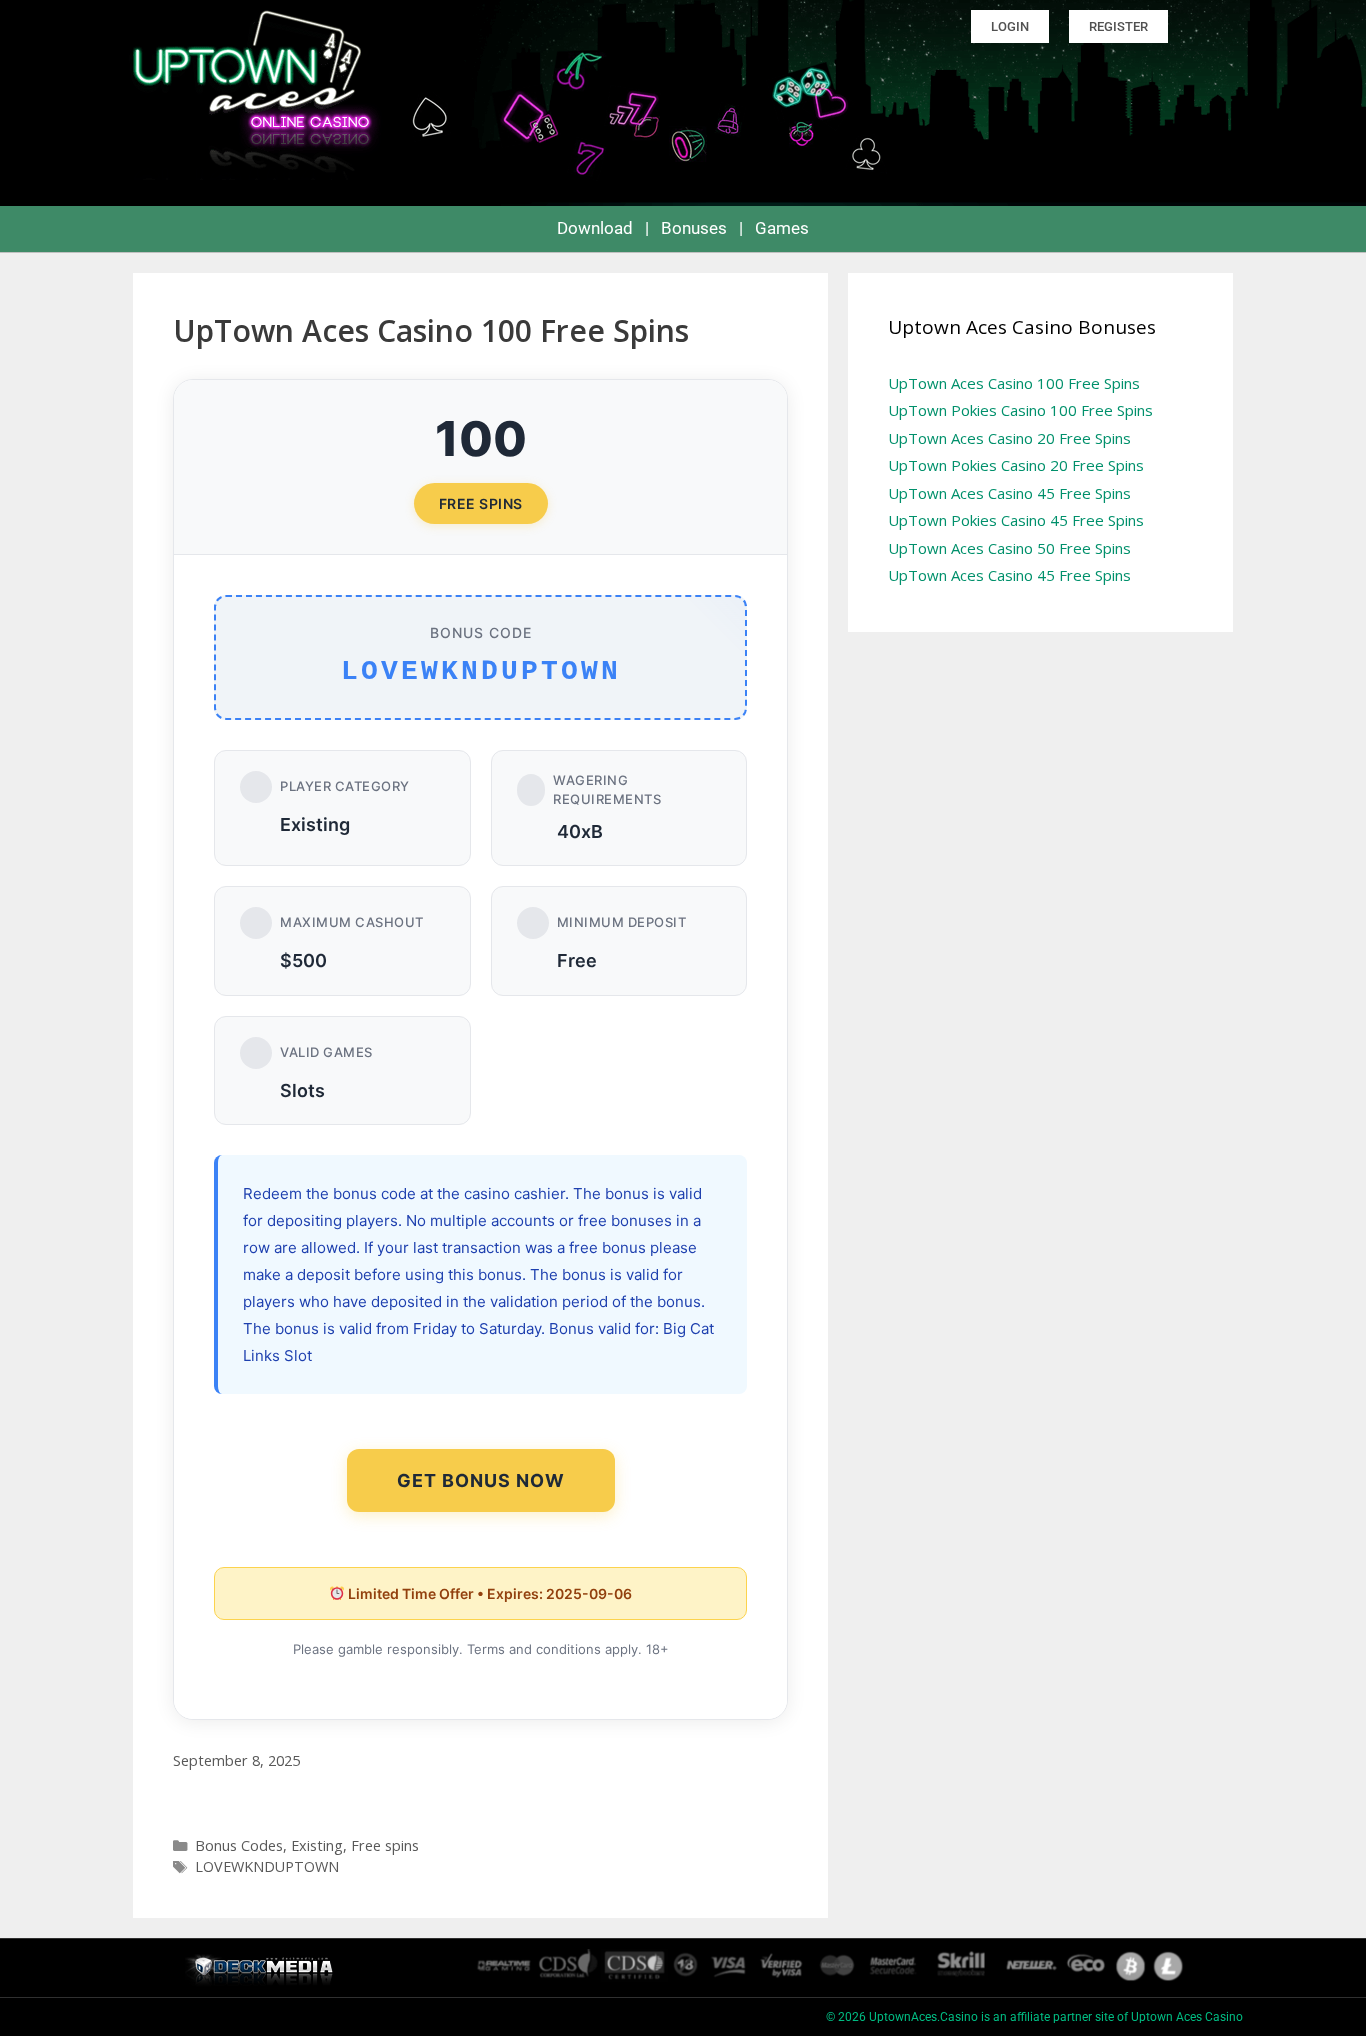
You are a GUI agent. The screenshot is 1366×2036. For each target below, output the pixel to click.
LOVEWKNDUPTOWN (267, 1866)
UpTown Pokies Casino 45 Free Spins (1016, 520)
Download (595, 228)
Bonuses (694, 228)
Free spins (385, 1845)
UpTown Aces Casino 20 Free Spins (1009, 438)
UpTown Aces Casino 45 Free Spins (1009, 493)
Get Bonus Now (481, 1480)
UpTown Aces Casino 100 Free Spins (1014, 383)
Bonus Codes (239, 1845)
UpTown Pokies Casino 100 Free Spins (1020, 410)
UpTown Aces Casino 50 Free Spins (1009, 548)
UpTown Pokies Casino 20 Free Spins (1016, 465)
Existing (317, 1845)
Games (782, 228)
